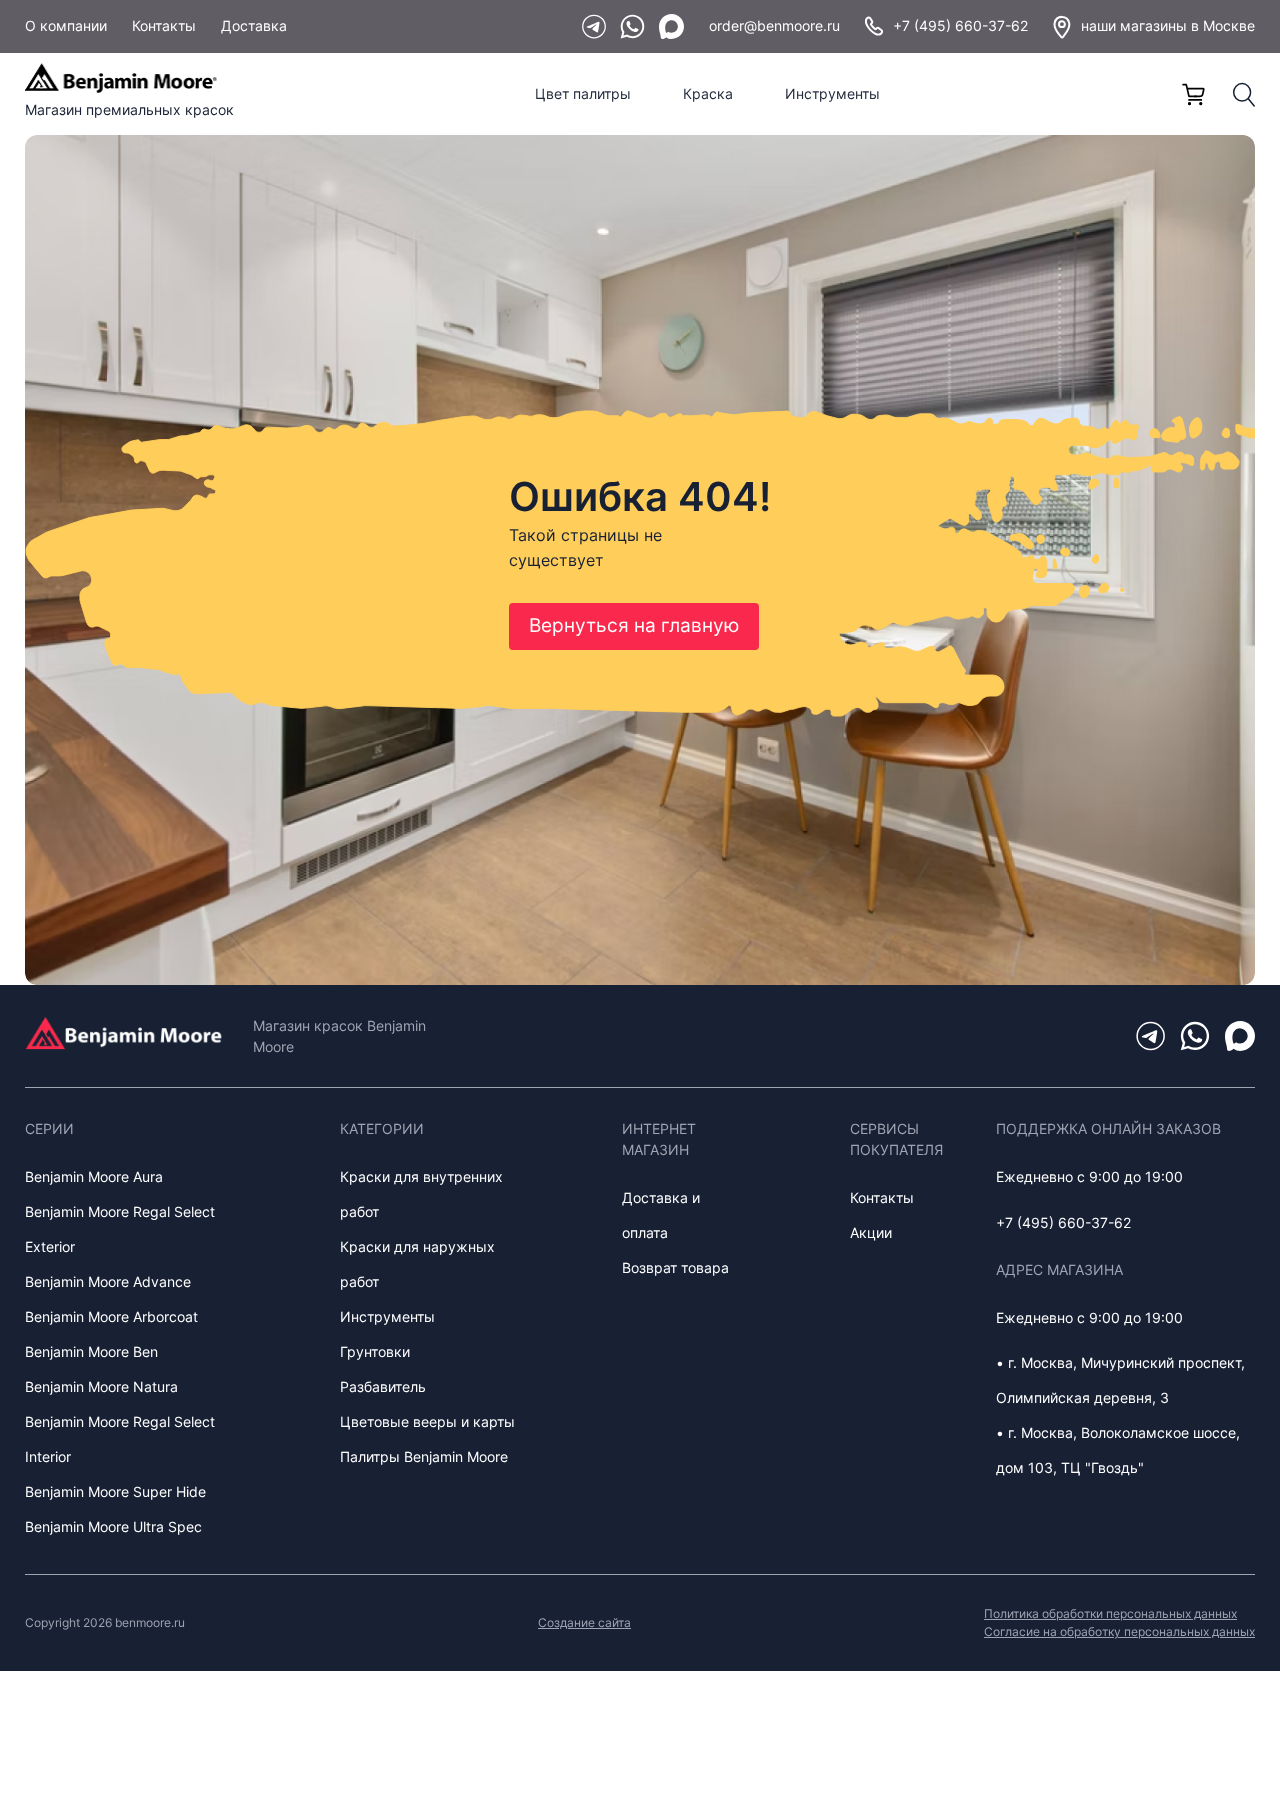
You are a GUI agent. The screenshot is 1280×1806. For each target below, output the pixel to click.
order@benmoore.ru (774, 25)
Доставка (254, 25)
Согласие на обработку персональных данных (1119, 1631)
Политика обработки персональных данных (1110, 1613)
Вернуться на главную (634, 625)
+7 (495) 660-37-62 (960, 25)
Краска (708, 93)
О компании (66, 25)
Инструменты (832, 93)
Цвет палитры (583, 93)
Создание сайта (584, 1622)
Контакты (164, 25)
